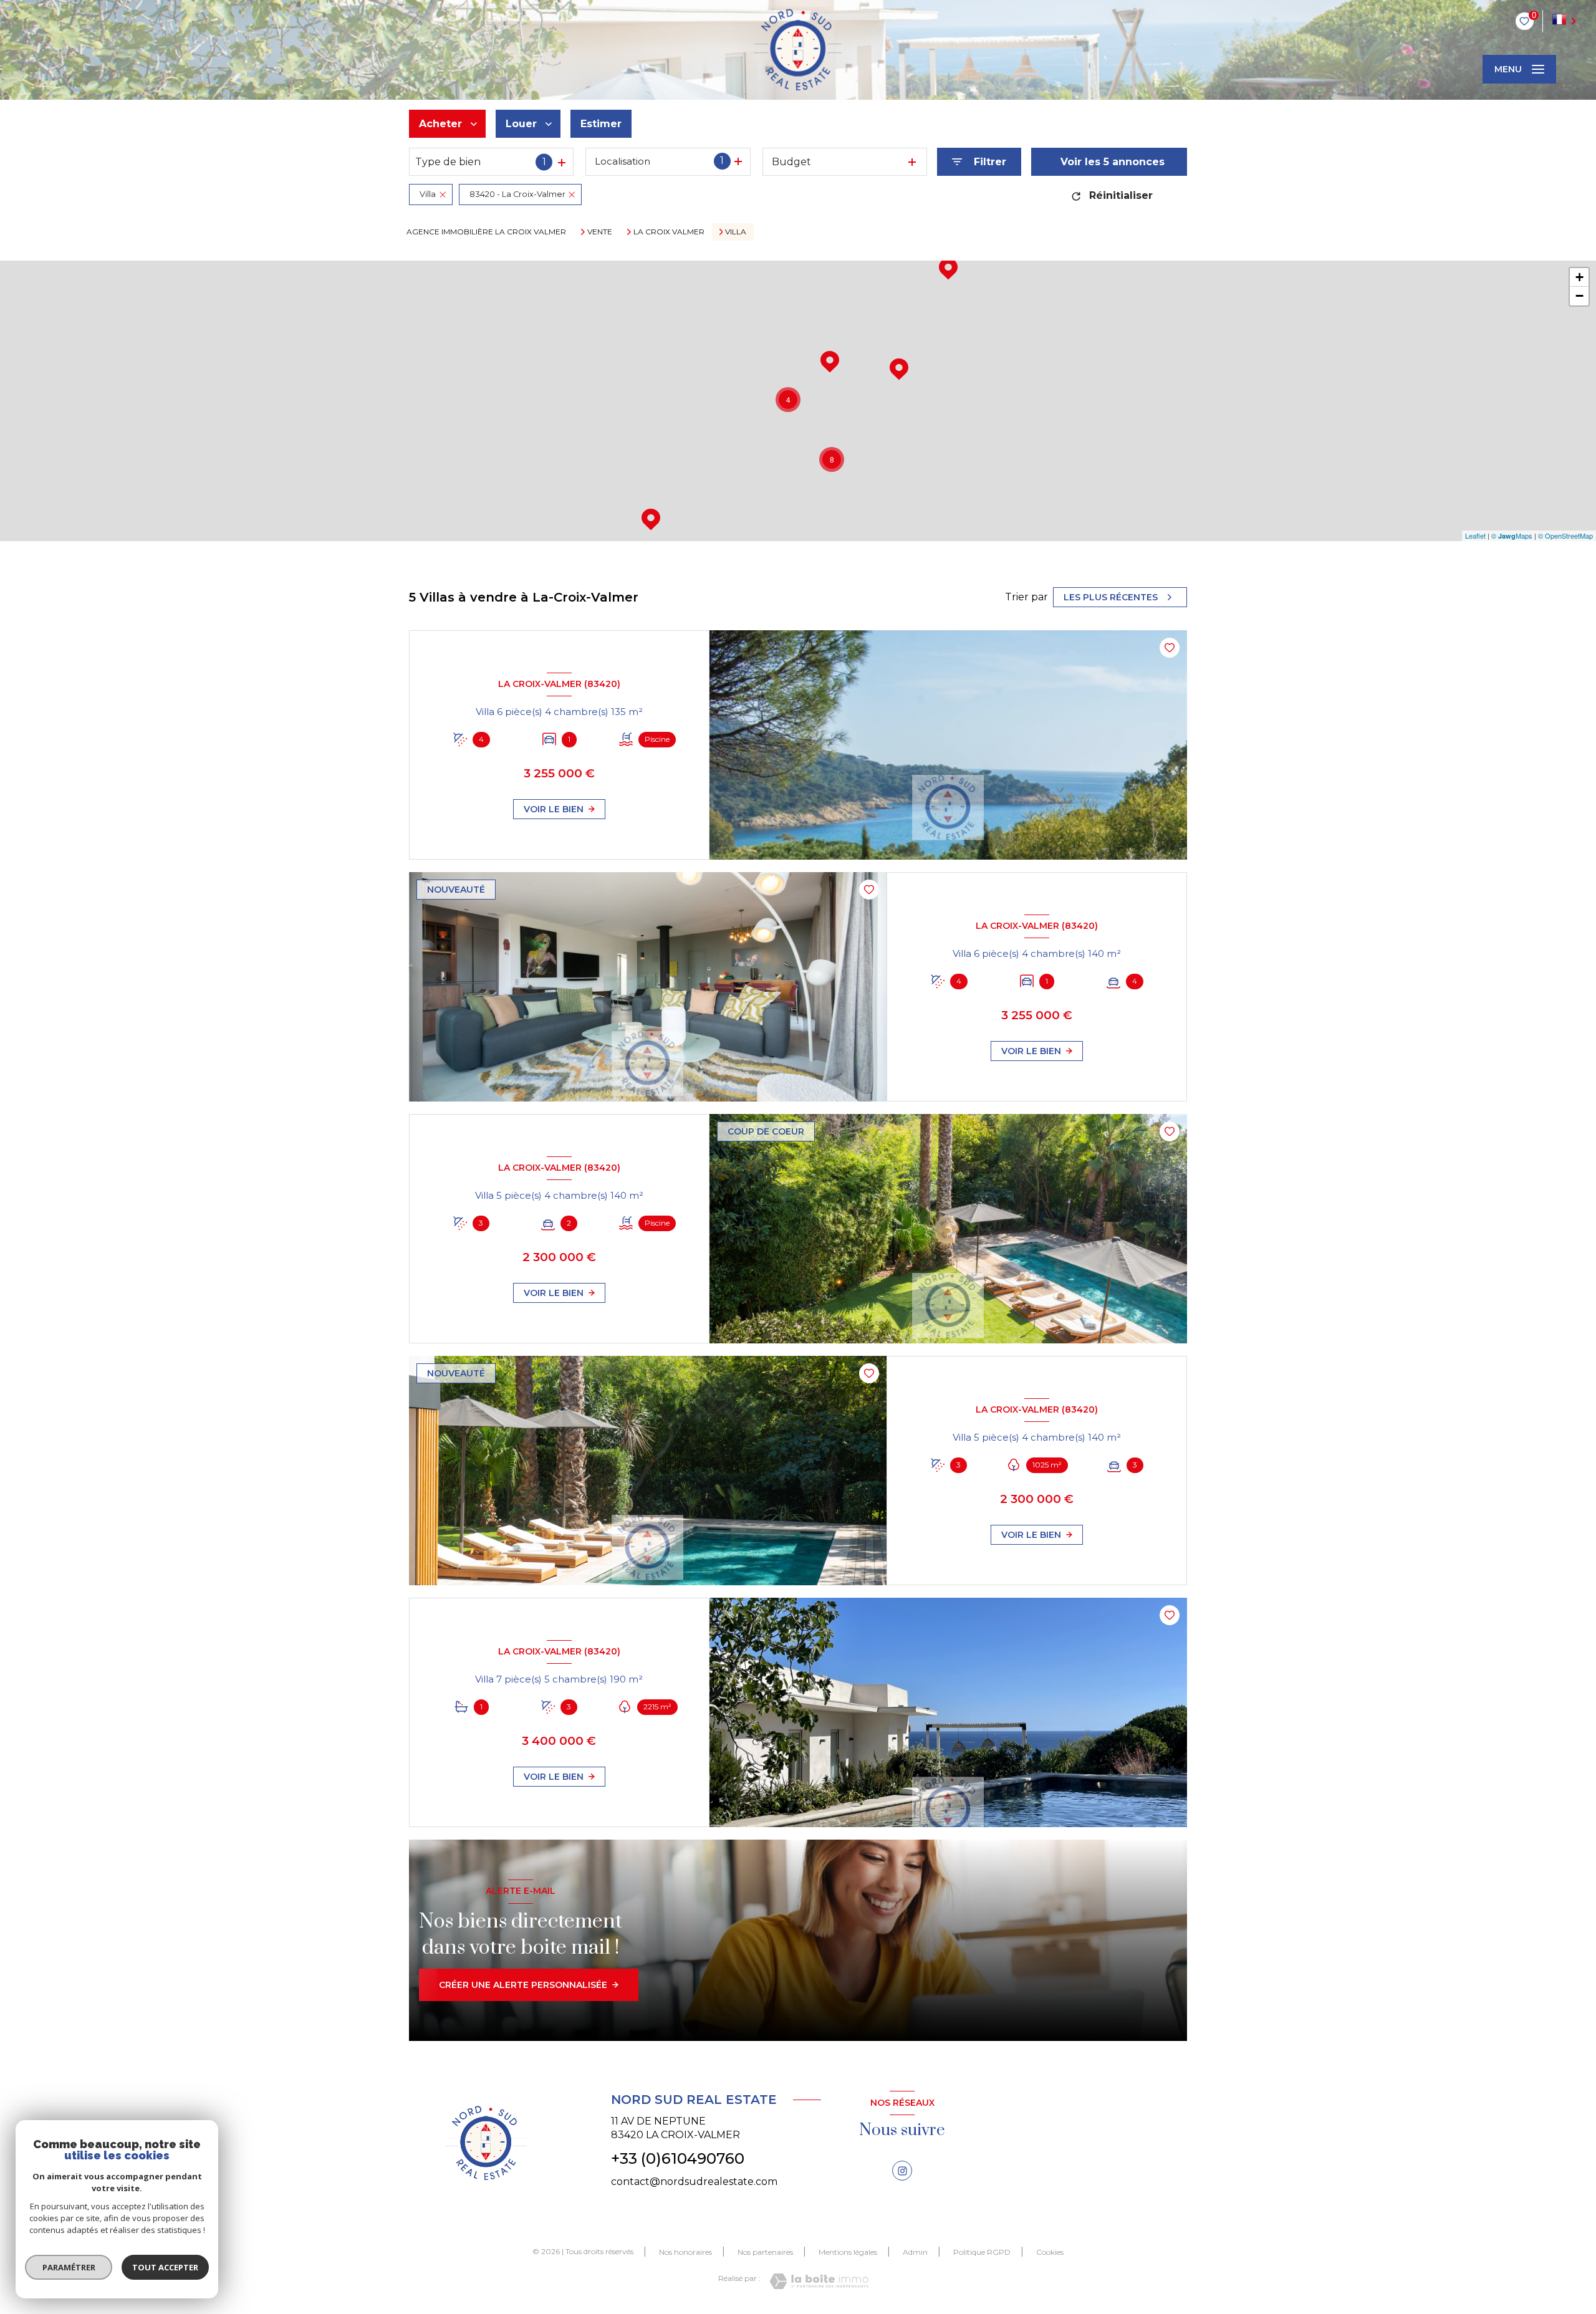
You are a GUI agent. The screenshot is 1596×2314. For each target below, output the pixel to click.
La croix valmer (669, 232)
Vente (600, 232)
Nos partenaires (765, 2252)
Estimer (601, 124)
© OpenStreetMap (1565, 535)
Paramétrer (69, 2267)
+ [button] (1579, 277)
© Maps (1512, 535)
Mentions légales (848, 2252)
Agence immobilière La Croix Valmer (486, 232)
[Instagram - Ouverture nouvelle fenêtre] (902, 2171)
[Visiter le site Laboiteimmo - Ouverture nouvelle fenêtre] (819, 2281)
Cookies (1050, 2252)
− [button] (1579, 296)
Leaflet (1475, 535)
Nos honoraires (685, 2252)
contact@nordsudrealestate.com (694, 2182)
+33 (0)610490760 (678, 2158)
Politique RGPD (982, 2252)
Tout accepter (165, 2267)
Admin (915, 2252)
